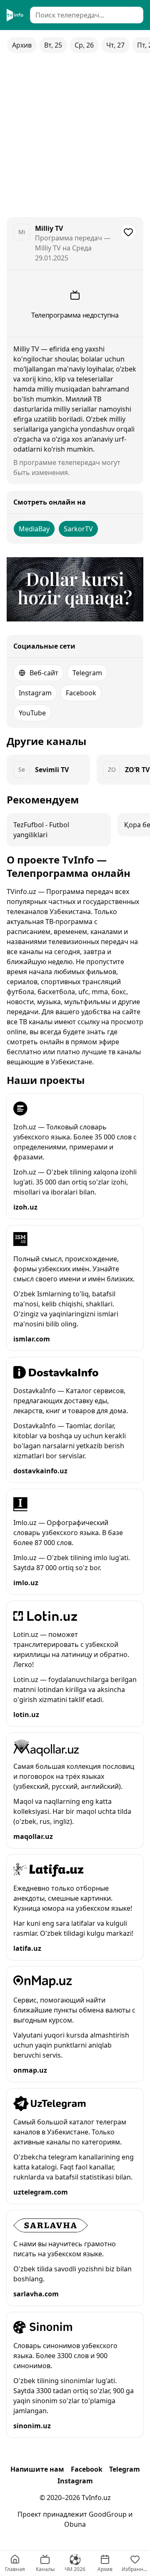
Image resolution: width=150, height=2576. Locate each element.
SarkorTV (78, 529)
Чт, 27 (115, 45)
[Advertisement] (75, 135)
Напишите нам (37, 2469)
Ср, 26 (84, 45)
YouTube (32, 713)
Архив (22, 45)
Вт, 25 (53, 45)
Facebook (81, 693)
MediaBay (34, 529)
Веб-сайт (44, 673)
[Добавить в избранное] (128, 232)
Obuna (75, 2524)
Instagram (35, 693)
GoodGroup (108, 2514)
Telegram (87, 673)
